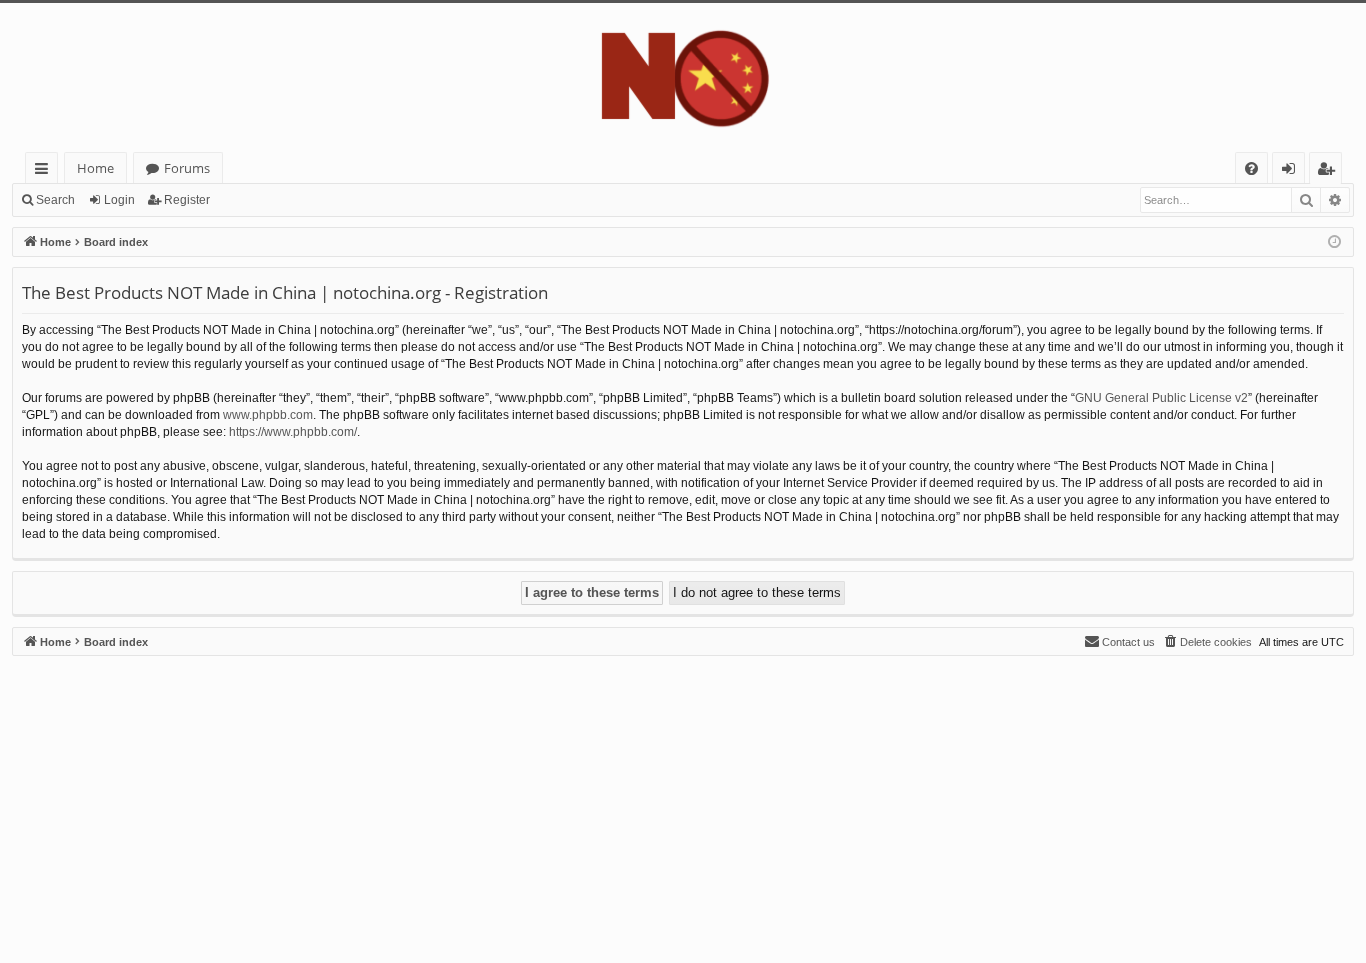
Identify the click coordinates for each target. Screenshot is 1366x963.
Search (55, 200)
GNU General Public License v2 (1161, 398)
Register (187, 200)
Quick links (45, 171)
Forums (187, 168)
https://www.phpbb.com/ (293, 432)
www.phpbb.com (268, 415)
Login (119, 200)
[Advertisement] (612, 796)
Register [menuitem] (1330, 171)
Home (95, 168)
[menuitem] (1251, 168)
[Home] (683, 77)
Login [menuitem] (1292, 171)
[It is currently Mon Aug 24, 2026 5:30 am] (1334, 242)
